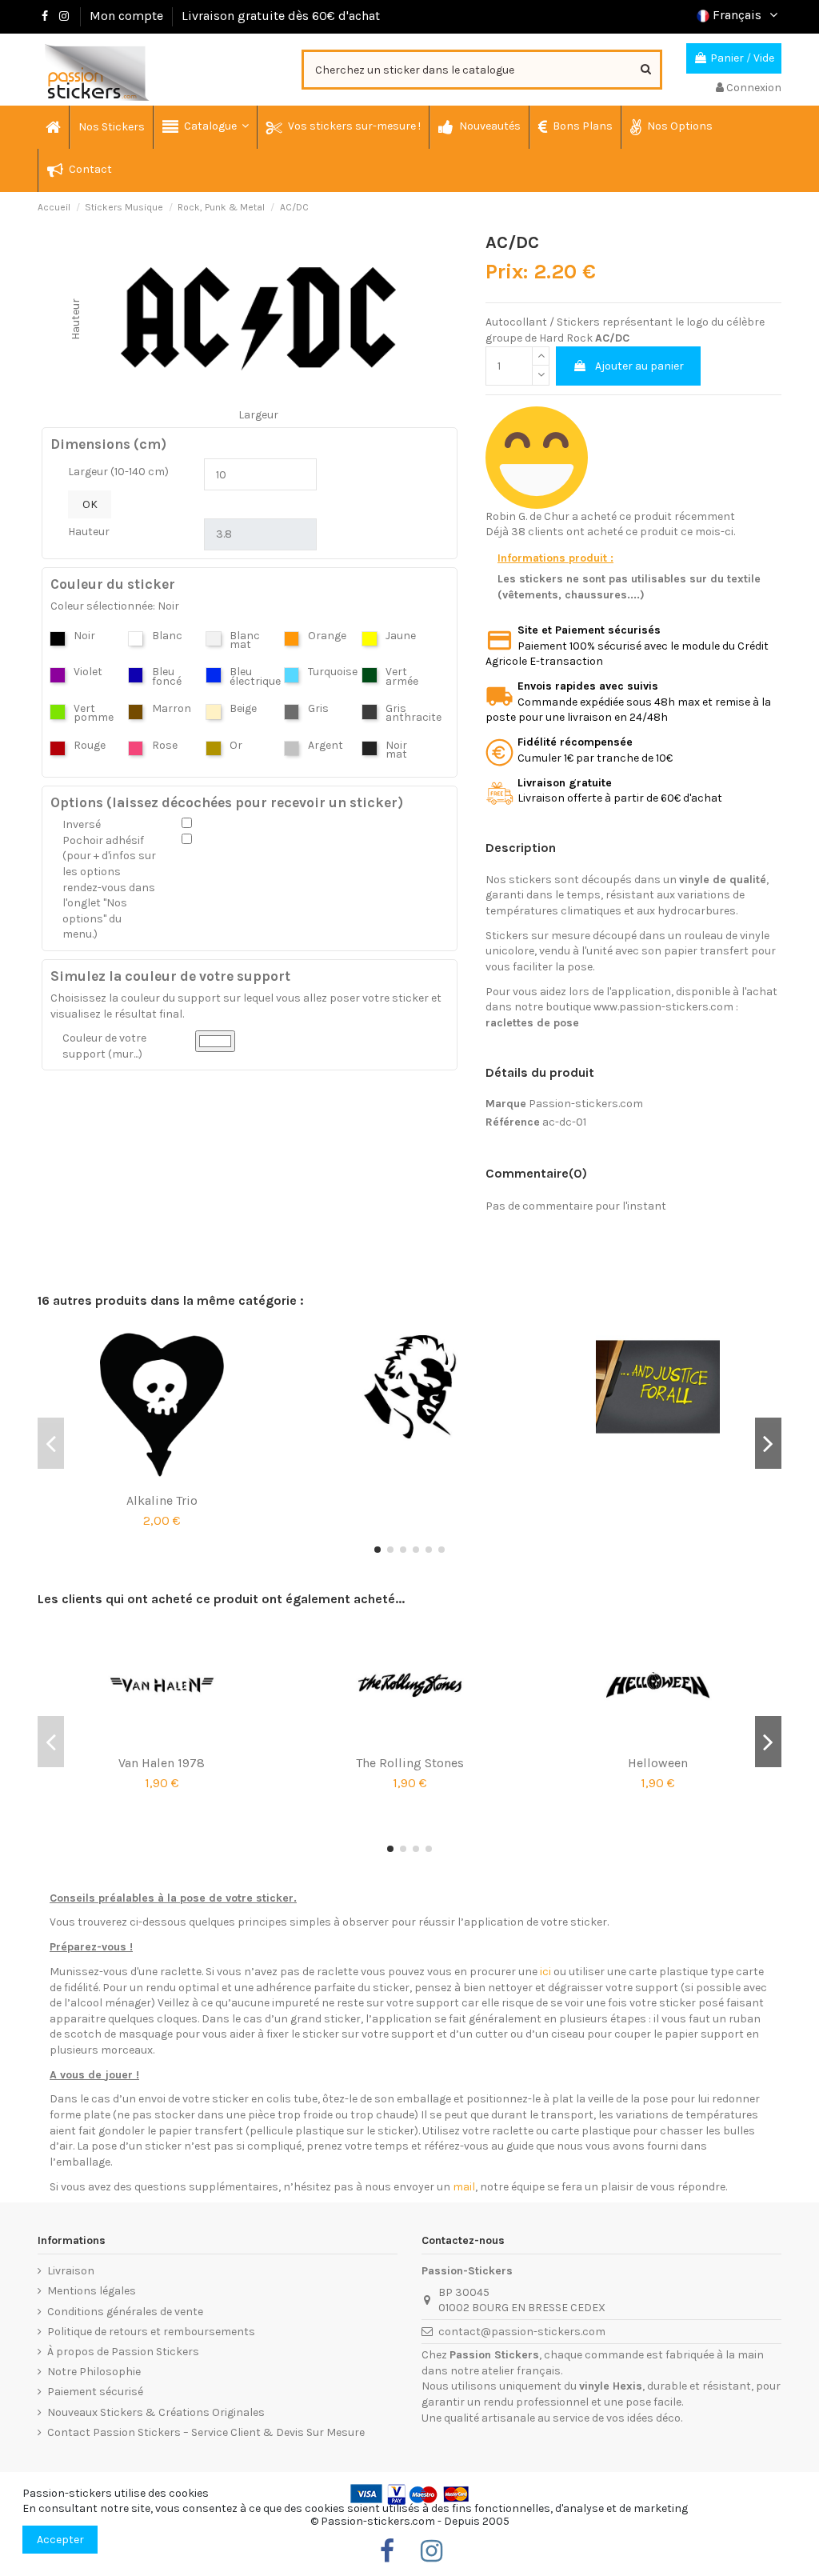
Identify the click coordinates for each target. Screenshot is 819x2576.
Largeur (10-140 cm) (118, 472)
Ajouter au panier (639, 366)
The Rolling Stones (410, 1763)
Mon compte (126, 16)
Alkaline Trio (162, 1500)
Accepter (60, 2540)
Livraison (71, 2271)
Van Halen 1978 (162, 1763)
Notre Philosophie (94, 2372)
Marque (506, 1104)
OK (90, 504)
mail (464, 2187)
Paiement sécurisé (95, 2392)
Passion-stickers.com (586, 1104)
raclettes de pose (532, 1023)
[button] (205, 127)
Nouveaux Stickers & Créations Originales (156, 2412)
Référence (513, 1122)
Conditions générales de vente (125, 2312)
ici (545, 1972)
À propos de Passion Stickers (123, 2352)
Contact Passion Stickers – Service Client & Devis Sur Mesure (206, 2432)
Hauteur (89, 532)
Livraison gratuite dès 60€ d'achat (281, 16)
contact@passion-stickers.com (522, 2332)
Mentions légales (92, 2291)
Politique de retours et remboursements (151, 2332)
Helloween (658, 1763)
